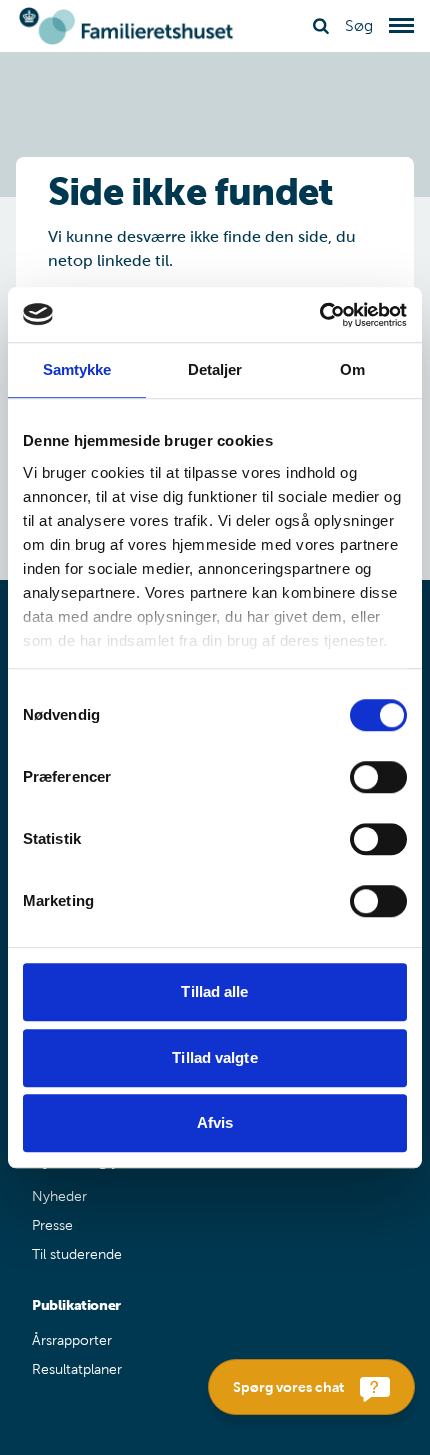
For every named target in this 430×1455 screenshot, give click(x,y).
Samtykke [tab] (77, 369)
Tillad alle (214, 991)
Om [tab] (352, 369)
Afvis (215, 1122)
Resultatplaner (77, 1369)
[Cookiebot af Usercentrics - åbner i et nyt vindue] (319, 315)
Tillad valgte (214, 1057)
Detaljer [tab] (215, 369)
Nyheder (59, 1196)
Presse (52, 1225)
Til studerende (77, 1254)
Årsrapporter (72, 1340)
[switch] (378, 777)
